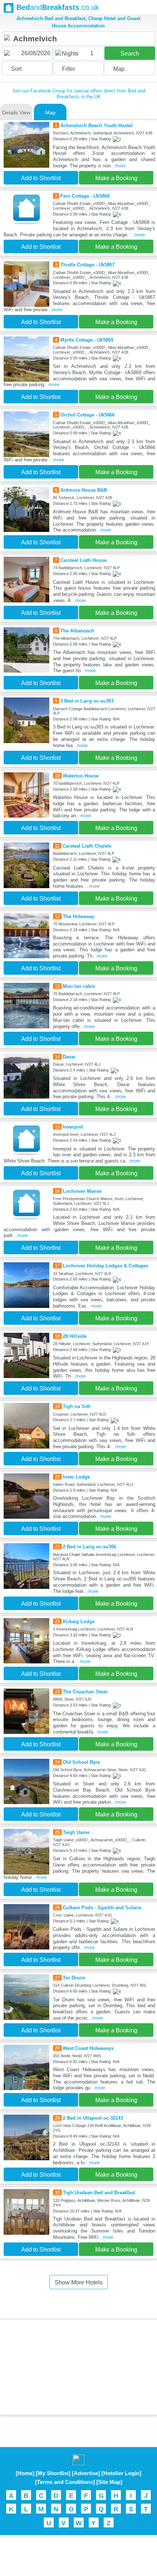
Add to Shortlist (41, 178)
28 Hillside (75, 1336)
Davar (69, 1057)
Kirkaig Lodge (79, 1622)
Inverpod (73, 1127)
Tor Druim (74, 1978)
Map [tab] (50, 113)
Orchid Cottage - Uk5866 (87, 415)
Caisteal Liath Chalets (87, 846)
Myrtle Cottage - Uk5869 (87, 340)
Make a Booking (116, 178)
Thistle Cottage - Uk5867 (87, 265)
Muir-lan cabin (79, 986)
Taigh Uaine (76, 1832)
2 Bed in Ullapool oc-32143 (93, 2118)
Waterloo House (81, 776)
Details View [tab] (16, 113)
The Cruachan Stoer (85, 1692)
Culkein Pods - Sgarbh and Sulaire (102, 1908)
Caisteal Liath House (83, 560)
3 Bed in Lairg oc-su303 (87, 701)
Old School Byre (81, 1762)
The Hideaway (78, 916)
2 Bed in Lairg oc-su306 (89, 1547)
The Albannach (77, 631)
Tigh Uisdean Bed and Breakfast (99, 2193)
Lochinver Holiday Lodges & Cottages (106, 1266)
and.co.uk (58, 7)
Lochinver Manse (82, 1191)
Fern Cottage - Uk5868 (85, 196)
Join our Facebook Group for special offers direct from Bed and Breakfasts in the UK (79, 94)
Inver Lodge (76, 1477)
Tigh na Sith (77, 1406)
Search (130, 54)
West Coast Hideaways (88, 2048)
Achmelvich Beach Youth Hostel (96, 125)
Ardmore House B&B (84, 490)
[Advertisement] (78, 2367)
